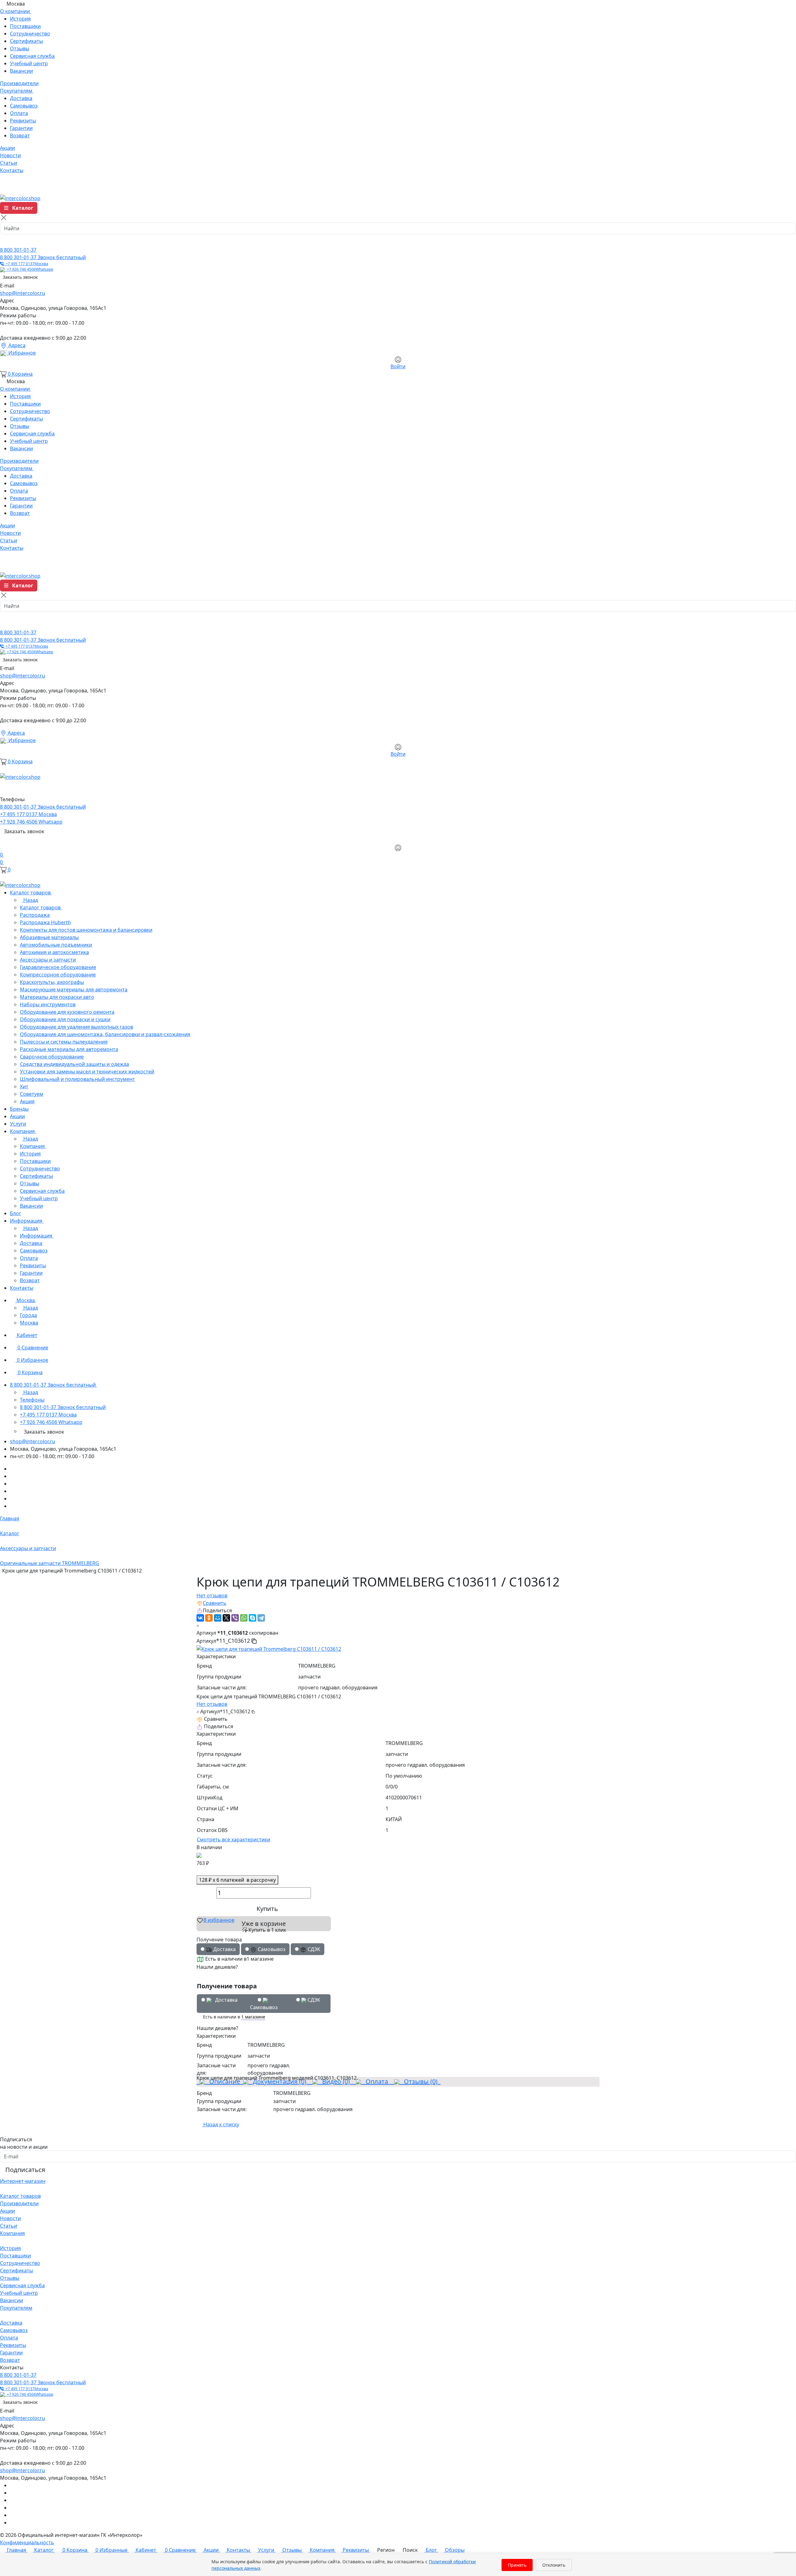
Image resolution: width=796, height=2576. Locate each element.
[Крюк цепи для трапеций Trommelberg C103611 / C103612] (269, 1649)
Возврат (20, 135)
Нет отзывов (212, 1596)
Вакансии (21, 71)
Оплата (19, 113)
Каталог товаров (20, 2196)
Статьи (9, 2226)
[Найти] (7, 240)
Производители (19, 2203)
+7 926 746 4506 (29, 269)
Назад (30, 900)
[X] (226, 1618)
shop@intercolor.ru (23, 293)
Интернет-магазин (23, 2181)
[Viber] (235, 1618)
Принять (517, 2565)
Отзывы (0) (420, 2081)
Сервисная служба (32, 56)
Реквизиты (23, 121)
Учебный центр (29, 63)
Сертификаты (26, 41)
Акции (7, 2211)
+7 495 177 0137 (26, 264)
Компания (12, 2233)
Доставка (21, 98)
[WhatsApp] (244, 1618)
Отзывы (20, 48)
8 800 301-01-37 (18, 250)
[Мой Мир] (218, 1618)
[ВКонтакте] (200, 1618)
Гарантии (21, 128)
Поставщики (25, 26)
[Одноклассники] (209, 1618)
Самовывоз (24, 106)
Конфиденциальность (27, 2542)
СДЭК (313, 2000)
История (20, 19)
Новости (10, 2218)
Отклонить (554, 2565)
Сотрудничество (30, 34)
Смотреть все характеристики (234, 1839)
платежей (237, 1880)
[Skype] (252, 1618)
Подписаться (25, 2170)
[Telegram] (261, 1618)
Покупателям (16, 2308)
